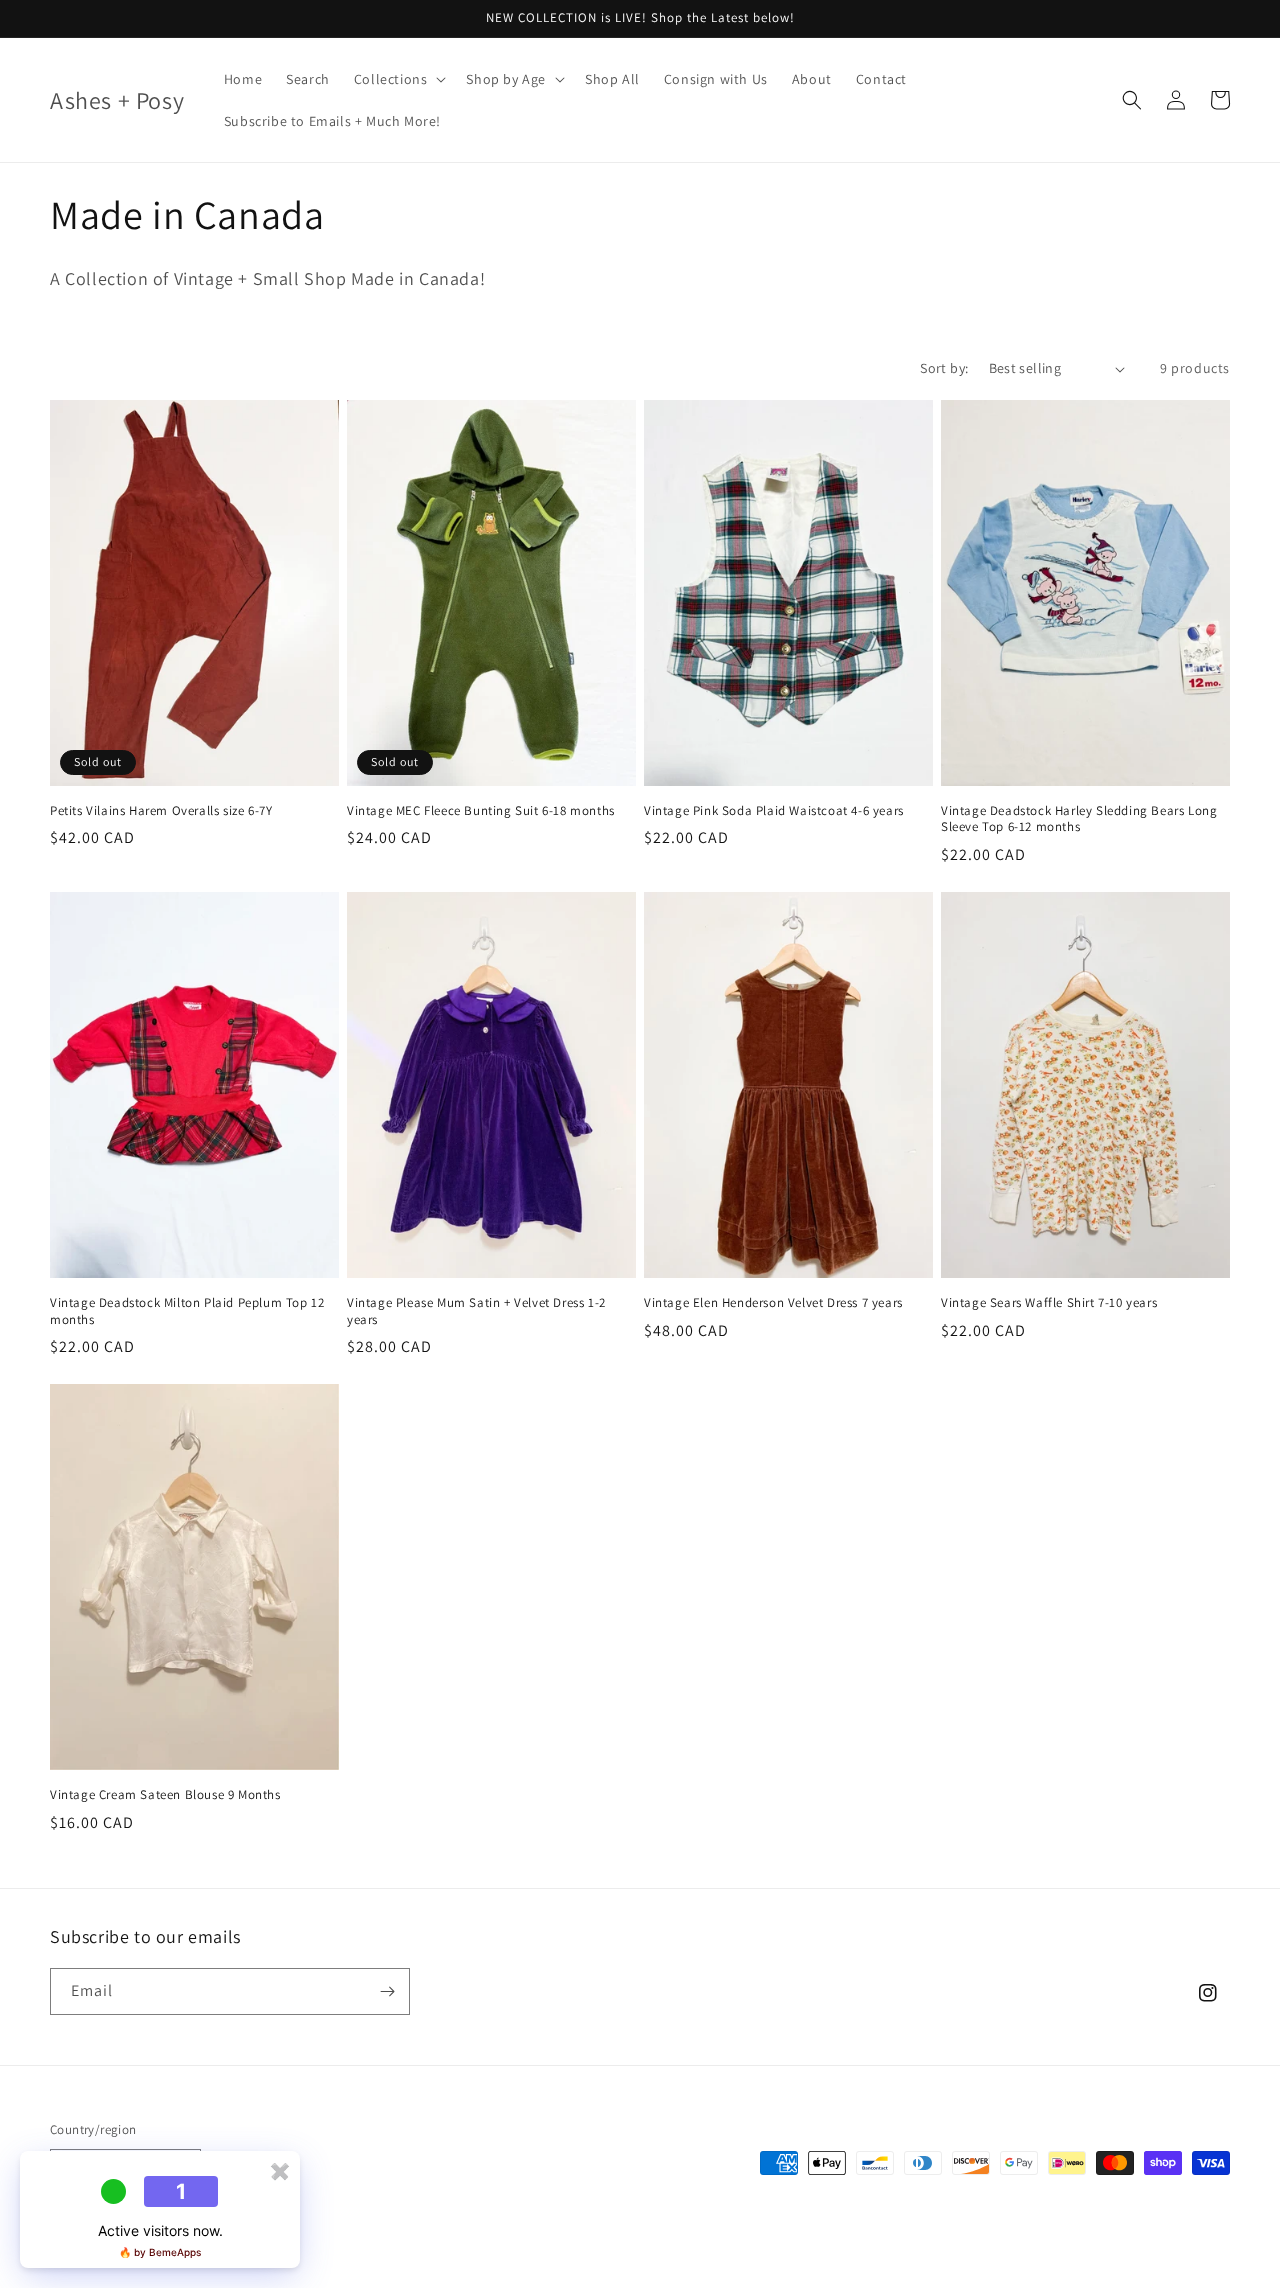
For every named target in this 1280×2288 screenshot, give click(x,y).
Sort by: (944, 368)
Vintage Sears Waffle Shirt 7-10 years (1049, 1303)
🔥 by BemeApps (160, 2252)
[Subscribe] (387, 1991)
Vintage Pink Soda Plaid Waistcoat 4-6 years (774, 811)
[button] (398, 79)
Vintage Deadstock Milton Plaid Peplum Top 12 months (187, 1311)
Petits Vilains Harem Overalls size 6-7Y (161, 811)
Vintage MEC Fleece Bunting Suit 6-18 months (481, 811)
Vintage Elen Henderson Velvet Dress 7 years (773, 1303)
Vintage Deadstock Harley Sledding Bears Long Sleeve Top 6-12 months (1079, 819)
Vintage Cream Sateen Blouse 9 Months (165, 1795)
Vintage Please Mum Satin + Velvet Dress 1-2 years (476, 1311)
